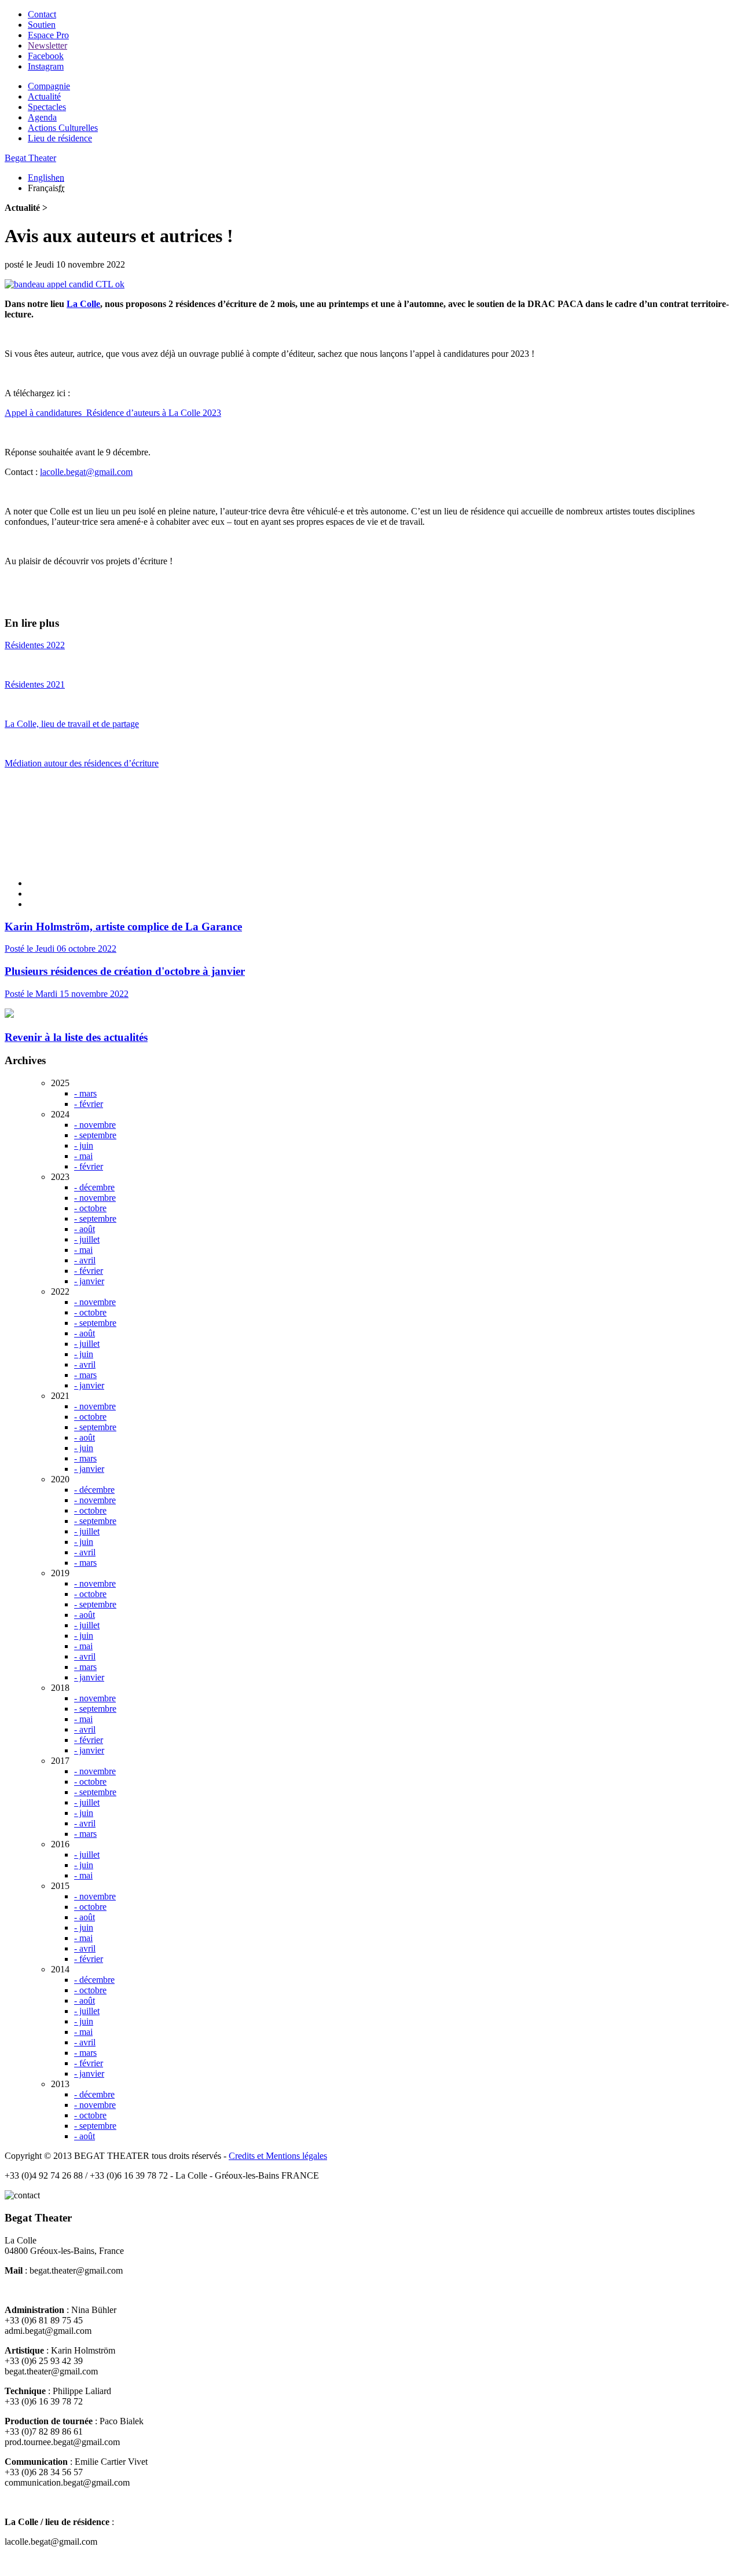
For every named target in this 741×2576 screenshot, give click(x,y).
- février (89, 1104)
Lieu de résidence (60, 138)
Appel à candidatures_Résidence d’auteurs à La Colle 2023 (113, 413)
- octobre (90, 1208)
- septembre (95, 1135)
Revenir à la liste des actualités (76, 1037)
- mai (83, 1156)
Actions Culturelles (63, 128)
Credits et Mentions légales (278, 2156)
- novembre (95, 1125)
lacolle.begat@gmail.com (86, 472)
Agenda (42, 117)
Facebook (46, 56)
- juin (84, 1146)
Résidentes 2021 (35, 684)
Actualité (44, 96)
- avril (85, 1260)
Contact (42, 14)
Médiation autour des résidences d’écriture (82, 763)
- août (85, 1229)
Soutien (42, 25)
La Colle (83, 304)
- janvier (89, 1281)
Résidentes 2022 (35, 645)
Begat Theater (30, 158)
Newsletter (47, 45)
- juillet (87, 1239)
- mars (85, 1093)
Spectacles (47, 107)
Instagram (46, 66)
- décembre (94, 1187)
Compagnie (49, 86)
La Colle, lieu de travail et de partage (72, 724)
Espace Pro (48, 35)
